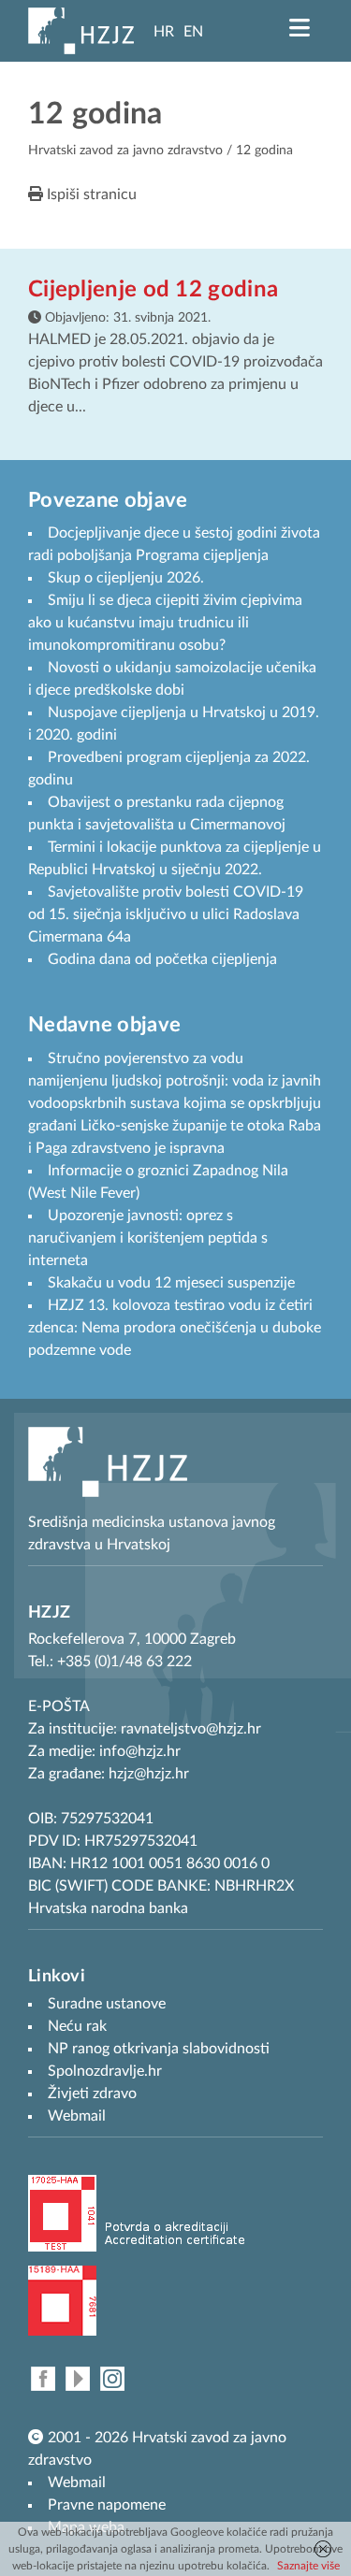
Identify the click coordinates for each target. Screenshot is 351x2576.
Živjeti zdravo (92, 2094)
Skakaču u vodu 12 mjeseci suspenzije (171, 1283)
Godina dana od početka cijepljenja (162, 959)
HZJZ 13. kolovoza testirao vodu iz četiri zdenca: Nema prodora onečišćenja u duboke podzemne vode (175, 1328)
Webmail (77, 2482)
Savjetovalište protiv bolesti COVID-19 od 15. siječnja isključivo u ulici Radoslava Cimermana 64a (166, 914)
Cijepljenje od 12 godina (153, 290)
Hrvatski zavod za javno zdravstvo (125, 151)
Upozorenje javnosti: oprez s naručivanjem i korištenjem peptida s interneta (148, 1238)
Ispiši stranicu (90, 194)
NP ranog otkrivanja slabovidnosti (159, 2049)
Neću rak (77, 2026)
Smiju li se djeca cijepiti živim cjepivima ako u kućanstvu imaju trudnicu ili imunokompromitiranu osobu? (165, 623)
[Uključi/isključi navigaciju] (300, 28)
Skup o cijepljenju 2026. (126, 578)
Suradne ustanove (107, 2004)
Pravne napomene (107, 2505)
